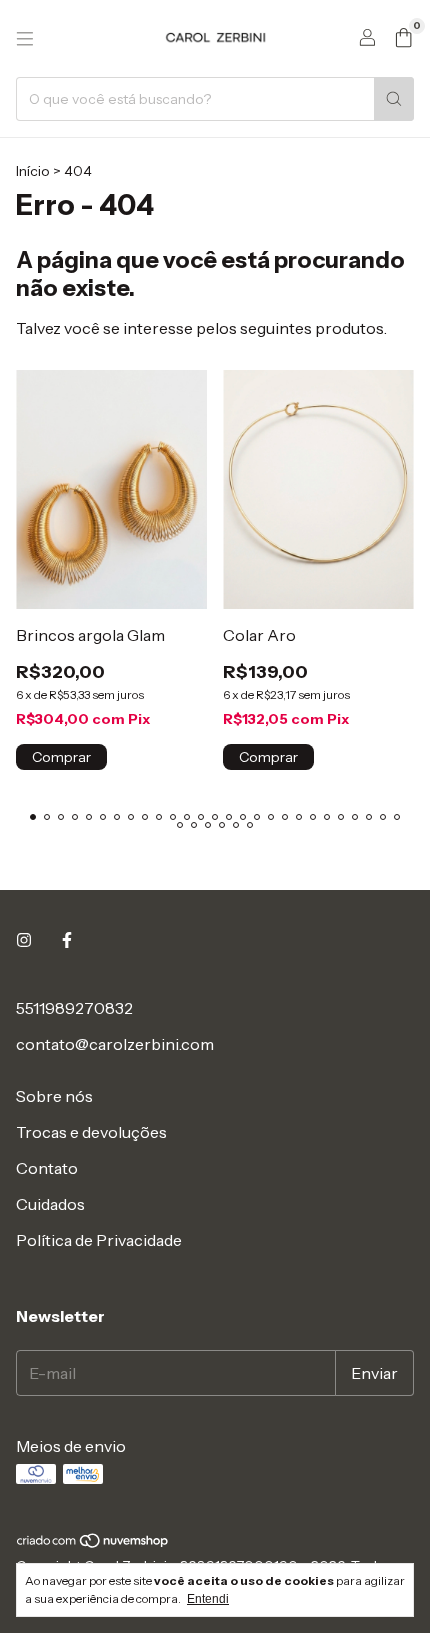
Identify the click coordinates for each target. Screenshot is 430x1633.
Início (33, 171)
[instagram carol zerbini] (24, 940)
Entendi (208, 1599)
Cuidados (50, 1204)
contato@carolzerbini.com (115, 1044)
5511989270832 (74, 1008)
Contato (47, 1168)
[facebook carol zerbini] (67, 940)
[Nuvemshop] (93, 1544)
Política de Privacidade (99, 1240)
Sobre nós (54, 1096)
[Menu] (25, 39)
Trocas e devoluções (91, 1132)
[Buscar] (394, 99)
